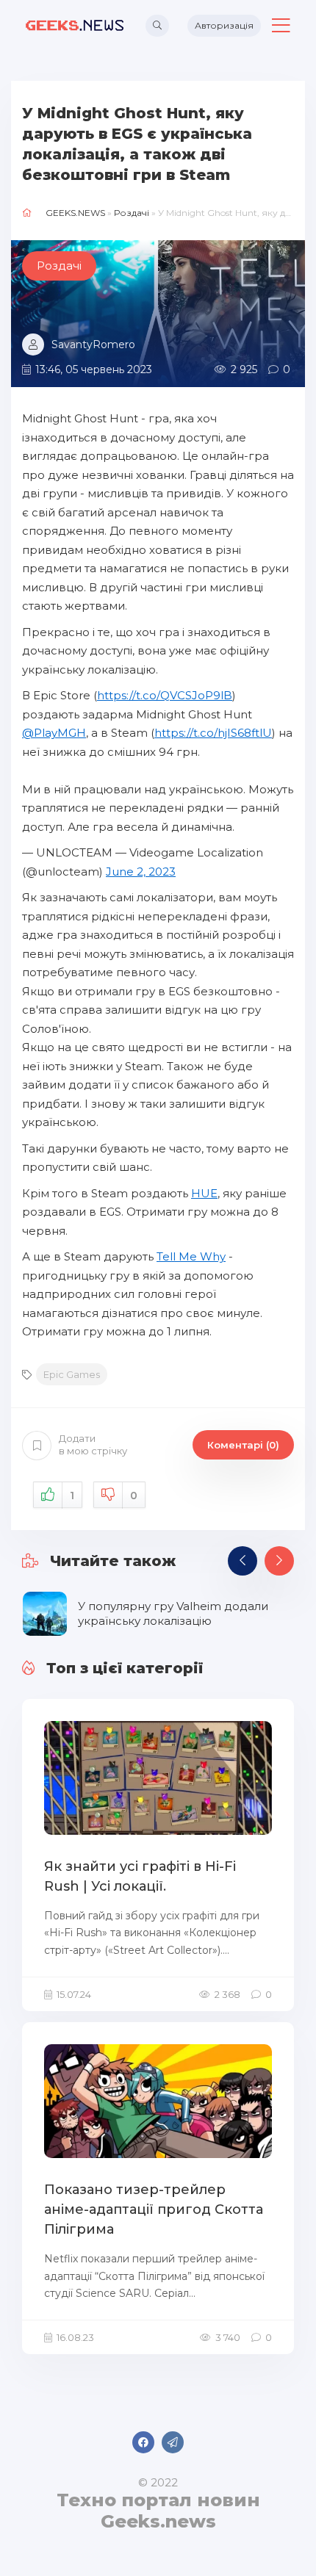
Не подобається (134, 1496)
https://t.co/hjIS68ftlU (213, 733)
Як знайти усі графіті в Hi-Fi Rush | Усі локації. (140, 1876)
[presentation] (243, 1561)
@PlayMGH (54, 733)
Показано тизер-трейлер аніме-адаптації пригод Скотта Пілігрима (154, 2209)
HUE (204, 1193)
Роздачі (132, 213)
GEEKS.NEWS (75, 213)
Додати (93, 1444)
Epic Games (72, 1374)
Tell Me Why (191, 1256)
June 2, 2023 (141, 872)
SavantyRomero (93, 344)
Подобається (72, 1496)
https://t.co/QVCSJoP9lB (165, 695)
